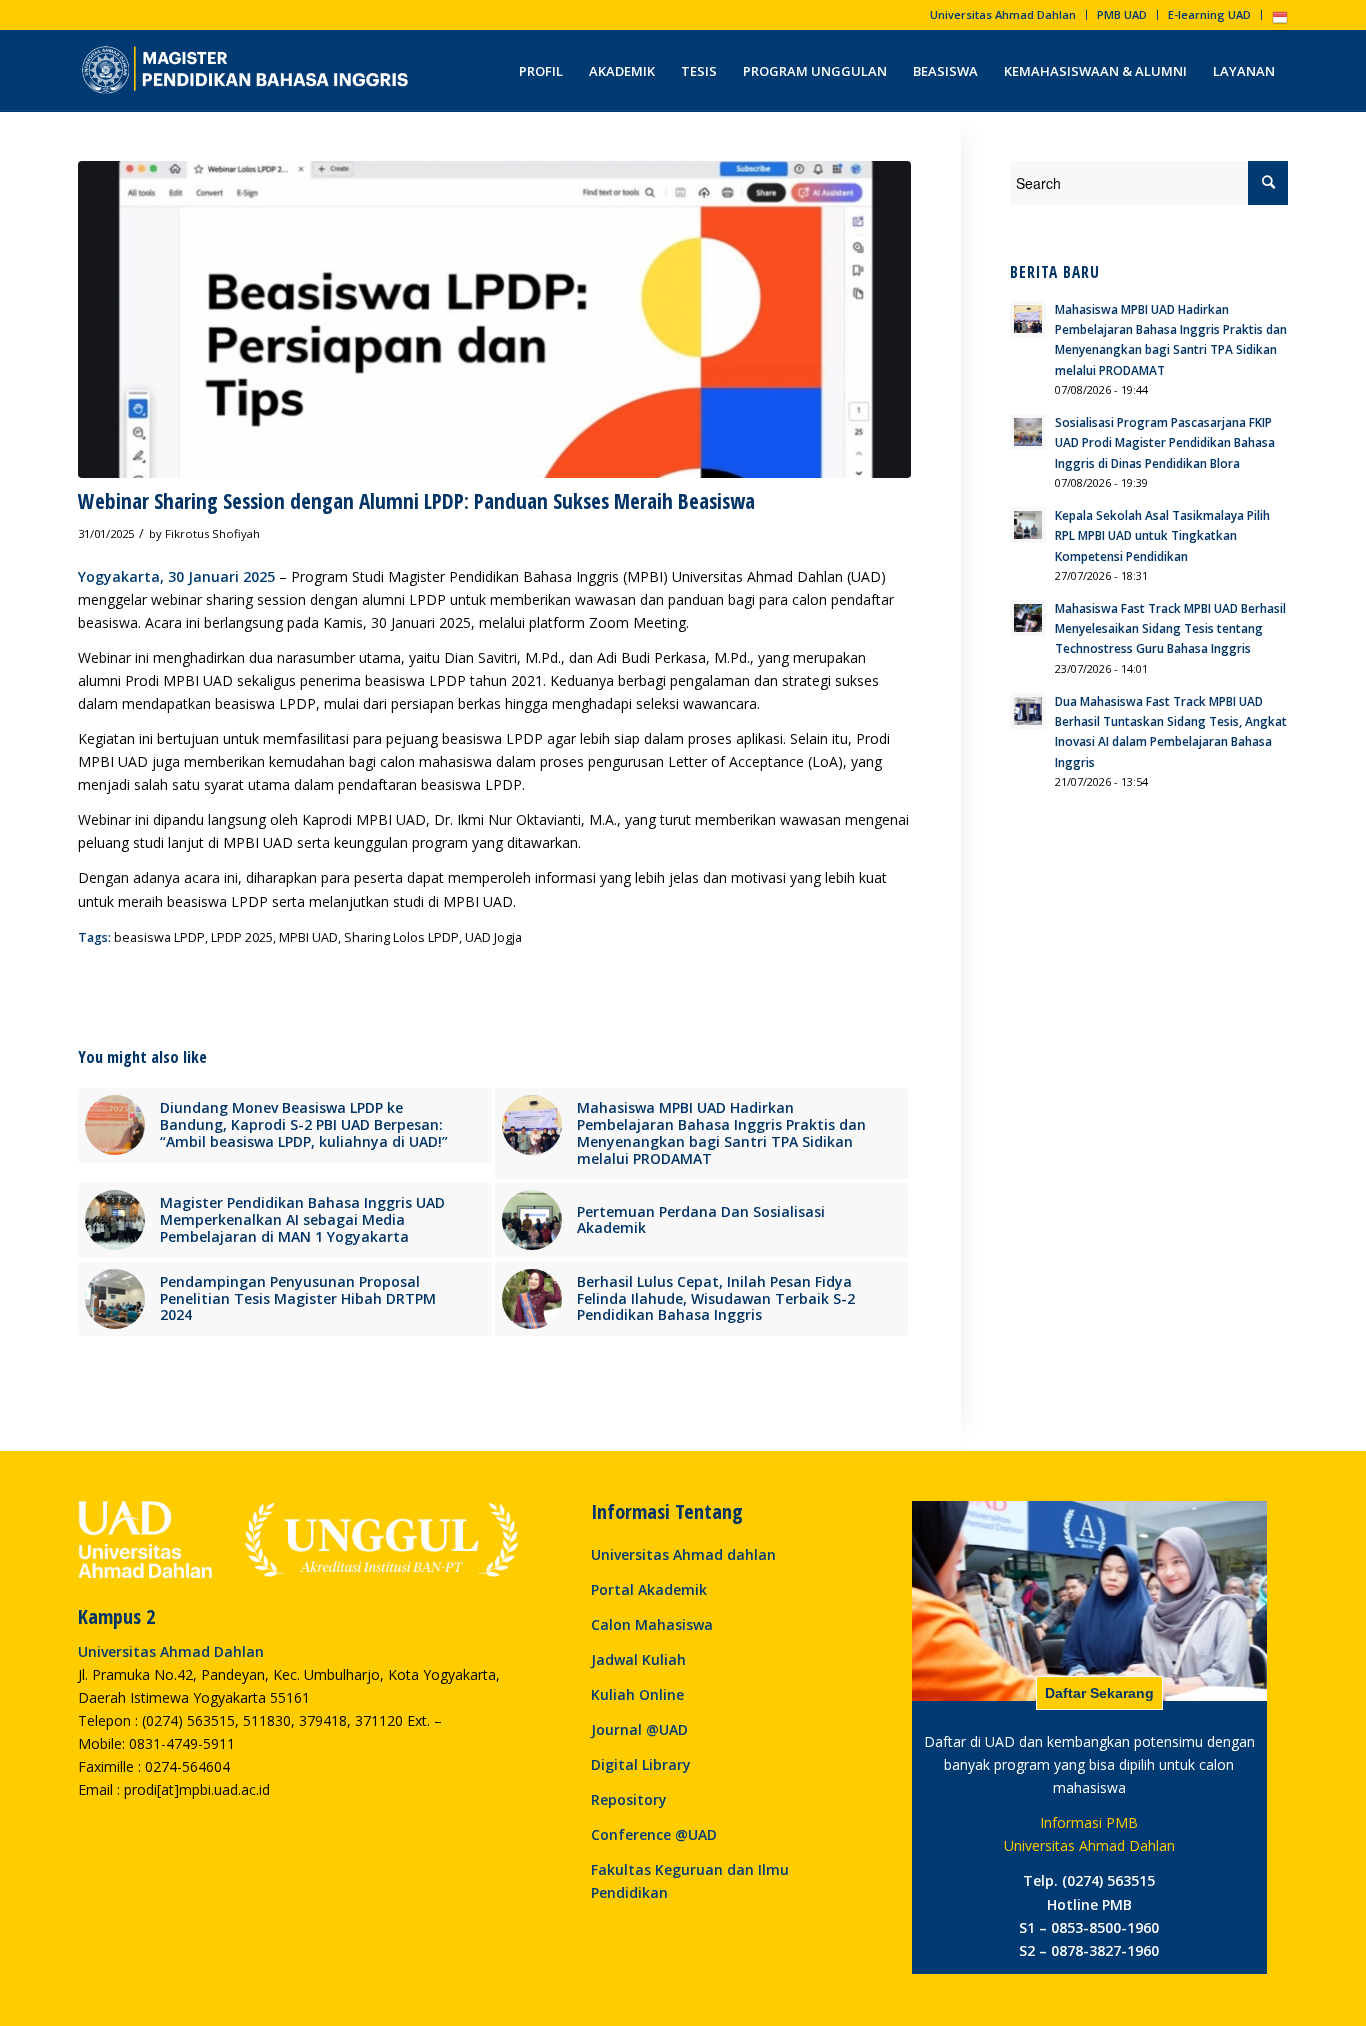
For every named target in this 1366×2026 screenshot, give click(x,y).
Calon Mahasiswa (652, 1624)
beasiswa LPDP (159, 937)
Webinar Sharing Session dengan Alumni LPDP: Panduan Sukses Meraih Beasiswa (416, 501)
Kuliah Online (637, 1694)
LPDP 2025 (242, 937)
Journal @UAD (639, 1729)
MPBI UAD (308, 937)
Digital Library (641, 1764)
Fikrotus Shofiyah (212, 533)
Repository (629, 1799)
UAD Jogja (493, 937)
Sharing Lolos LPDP (401, 937)
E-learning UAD (1209, 14)
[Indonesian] (1280, 21)
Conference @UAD (654, 1834)
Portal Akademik (649, 1589)
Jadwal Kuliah (638, 1659)
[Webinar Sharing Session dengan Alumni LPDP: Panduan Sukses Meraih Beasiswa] (494, 319)
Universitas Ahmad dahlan (683, 1554)
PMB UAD (1122, 14)
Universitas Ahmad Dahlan (1003, 14)
